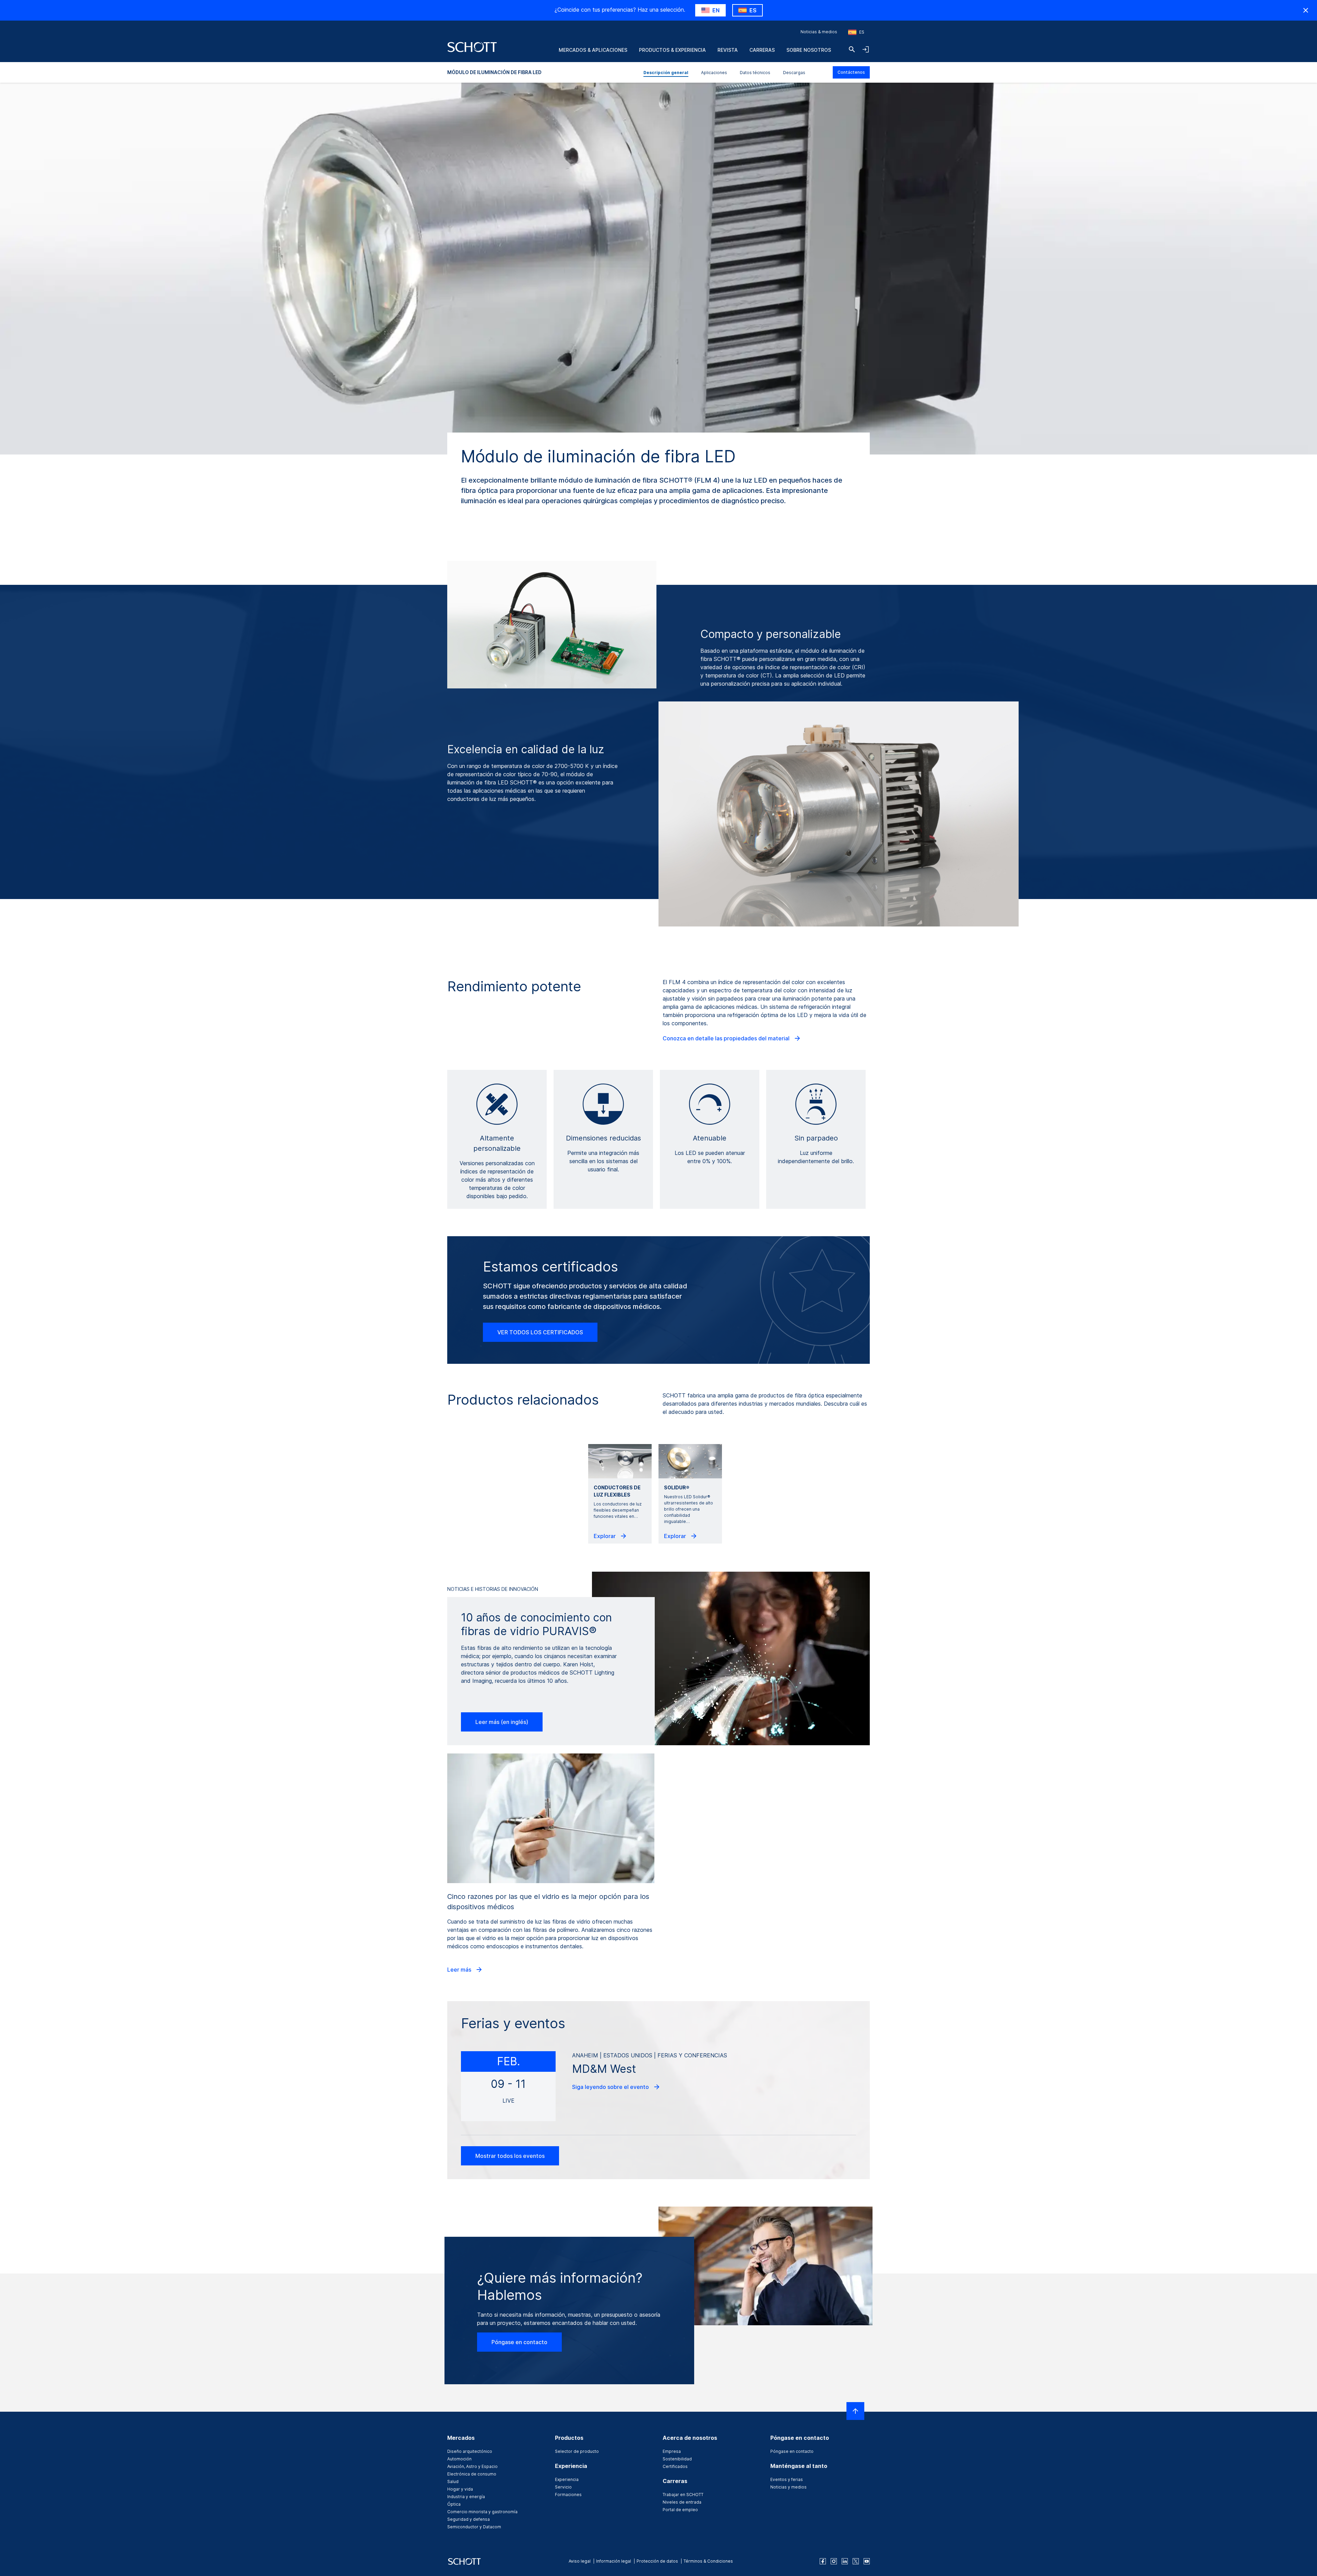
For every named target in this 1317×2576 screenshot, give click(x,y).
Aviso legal (580, 2561)
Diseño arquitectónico (470, 2451)
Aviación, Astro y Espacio (472, 2466)
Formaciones (568, 2495)
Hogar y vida (460, 2489)
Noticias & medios (819, 32)
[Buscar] (852, 49)
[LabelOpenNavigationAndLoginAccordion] (866, 49)
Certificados (675, 2466)
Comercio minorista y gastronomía (482, 2512)
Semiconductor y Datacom (474, 2527)
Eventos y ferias (787, 2479)
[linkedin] (845, 2561)
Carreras (762, 50)
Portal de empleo (680, 2510)
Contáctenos (851, 72)
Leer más (460, 1970)
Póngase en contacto (519, 2342)
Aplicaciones (714, 73)
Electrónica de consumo (472, 2474)
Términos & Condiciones (708, 2561)
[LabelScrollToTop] (855, 2411)
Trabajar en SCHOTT (683, 2495)
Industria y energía (466, 2497)
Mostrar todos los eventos (510, 2156)
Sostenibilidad (677, 2459)
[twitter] (856, 2561)
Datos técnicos (755, 73)
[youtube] (867, 2561)
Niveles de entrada (682, 2502)
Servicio (563, 2487)
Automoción (459, 2459)
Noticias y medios (788, 2487)
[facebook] (823, 2561)
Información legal (614, 2561)
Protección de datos (657, 2561)
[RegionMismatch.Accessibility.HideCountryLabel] (1306, 10)
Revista (728, 50)
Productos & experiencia (672, 50)
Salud (453, 2482)
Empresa (672, 2451)
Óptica (454, 2504)
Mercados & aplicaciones (593, 50)
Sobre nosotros (809, 50)
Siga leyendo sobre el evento (611, 2087)
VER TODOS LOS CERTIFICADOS (540, 1332)
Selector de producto (577, 2451)
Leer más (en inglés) (502, 1722)
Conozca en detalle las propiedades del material (727, 1038)
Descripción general (666, 73)
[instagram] (834, 2561)
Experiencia (567, 2479)
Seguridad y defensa (468, 2519)
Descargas (794, 73)
